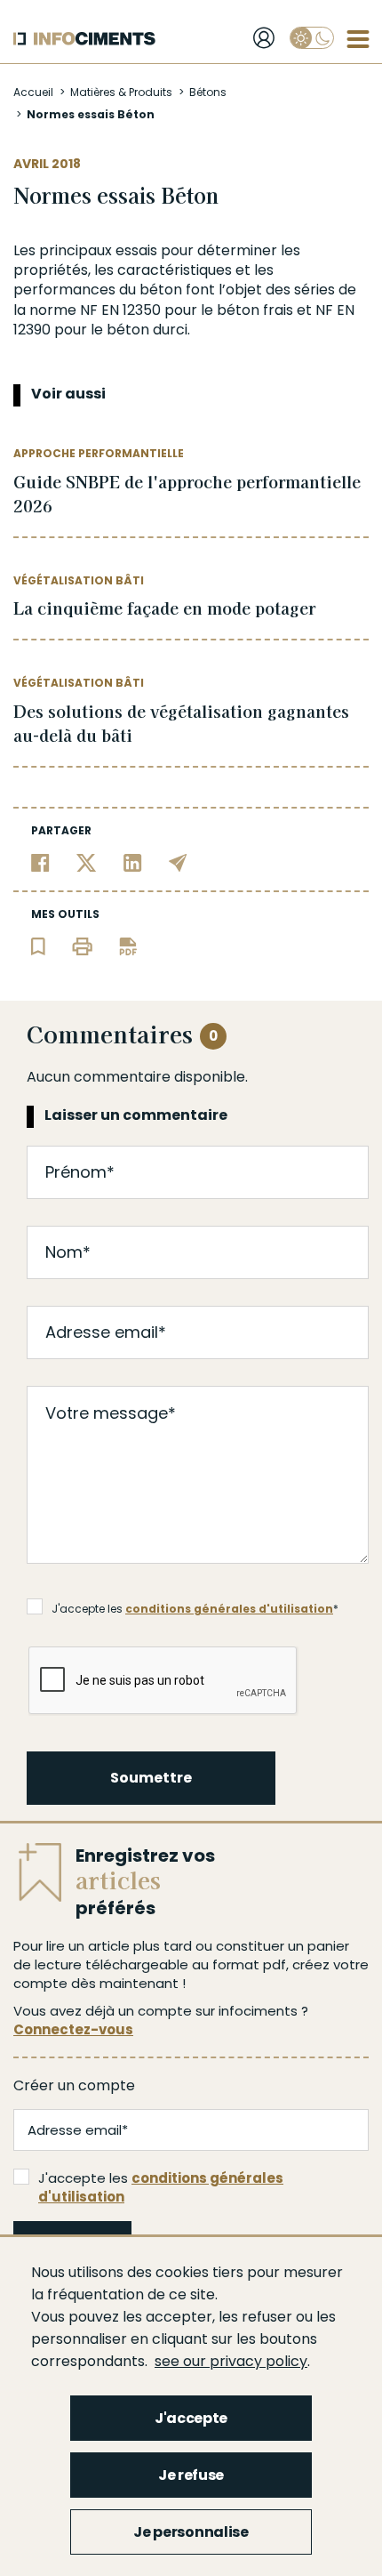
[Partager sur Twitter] (87, 861)
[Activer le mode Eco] (312, 38)
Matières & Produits (121, 92)
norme (53, 310)
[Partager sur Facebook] (40, 861)
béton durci (147, 330)
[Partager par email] (178, 861)
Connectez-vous (73, 2029)
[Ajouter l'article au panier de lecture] (38, 945)
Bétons (208, 92)
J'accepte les (161, 2187)
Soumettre (151, 1778)
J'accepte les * (195, 1609)
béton (161, 290)
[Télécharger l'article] (128, 945)
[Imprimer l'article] (82, 945)
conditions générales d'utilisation (229, 1609)
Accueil (33, 92)
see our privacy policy (231, 2361)
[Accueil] (84, 39)
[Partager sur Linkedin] (133, 861)
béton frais (255, 310)
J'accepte (191, 2418)
